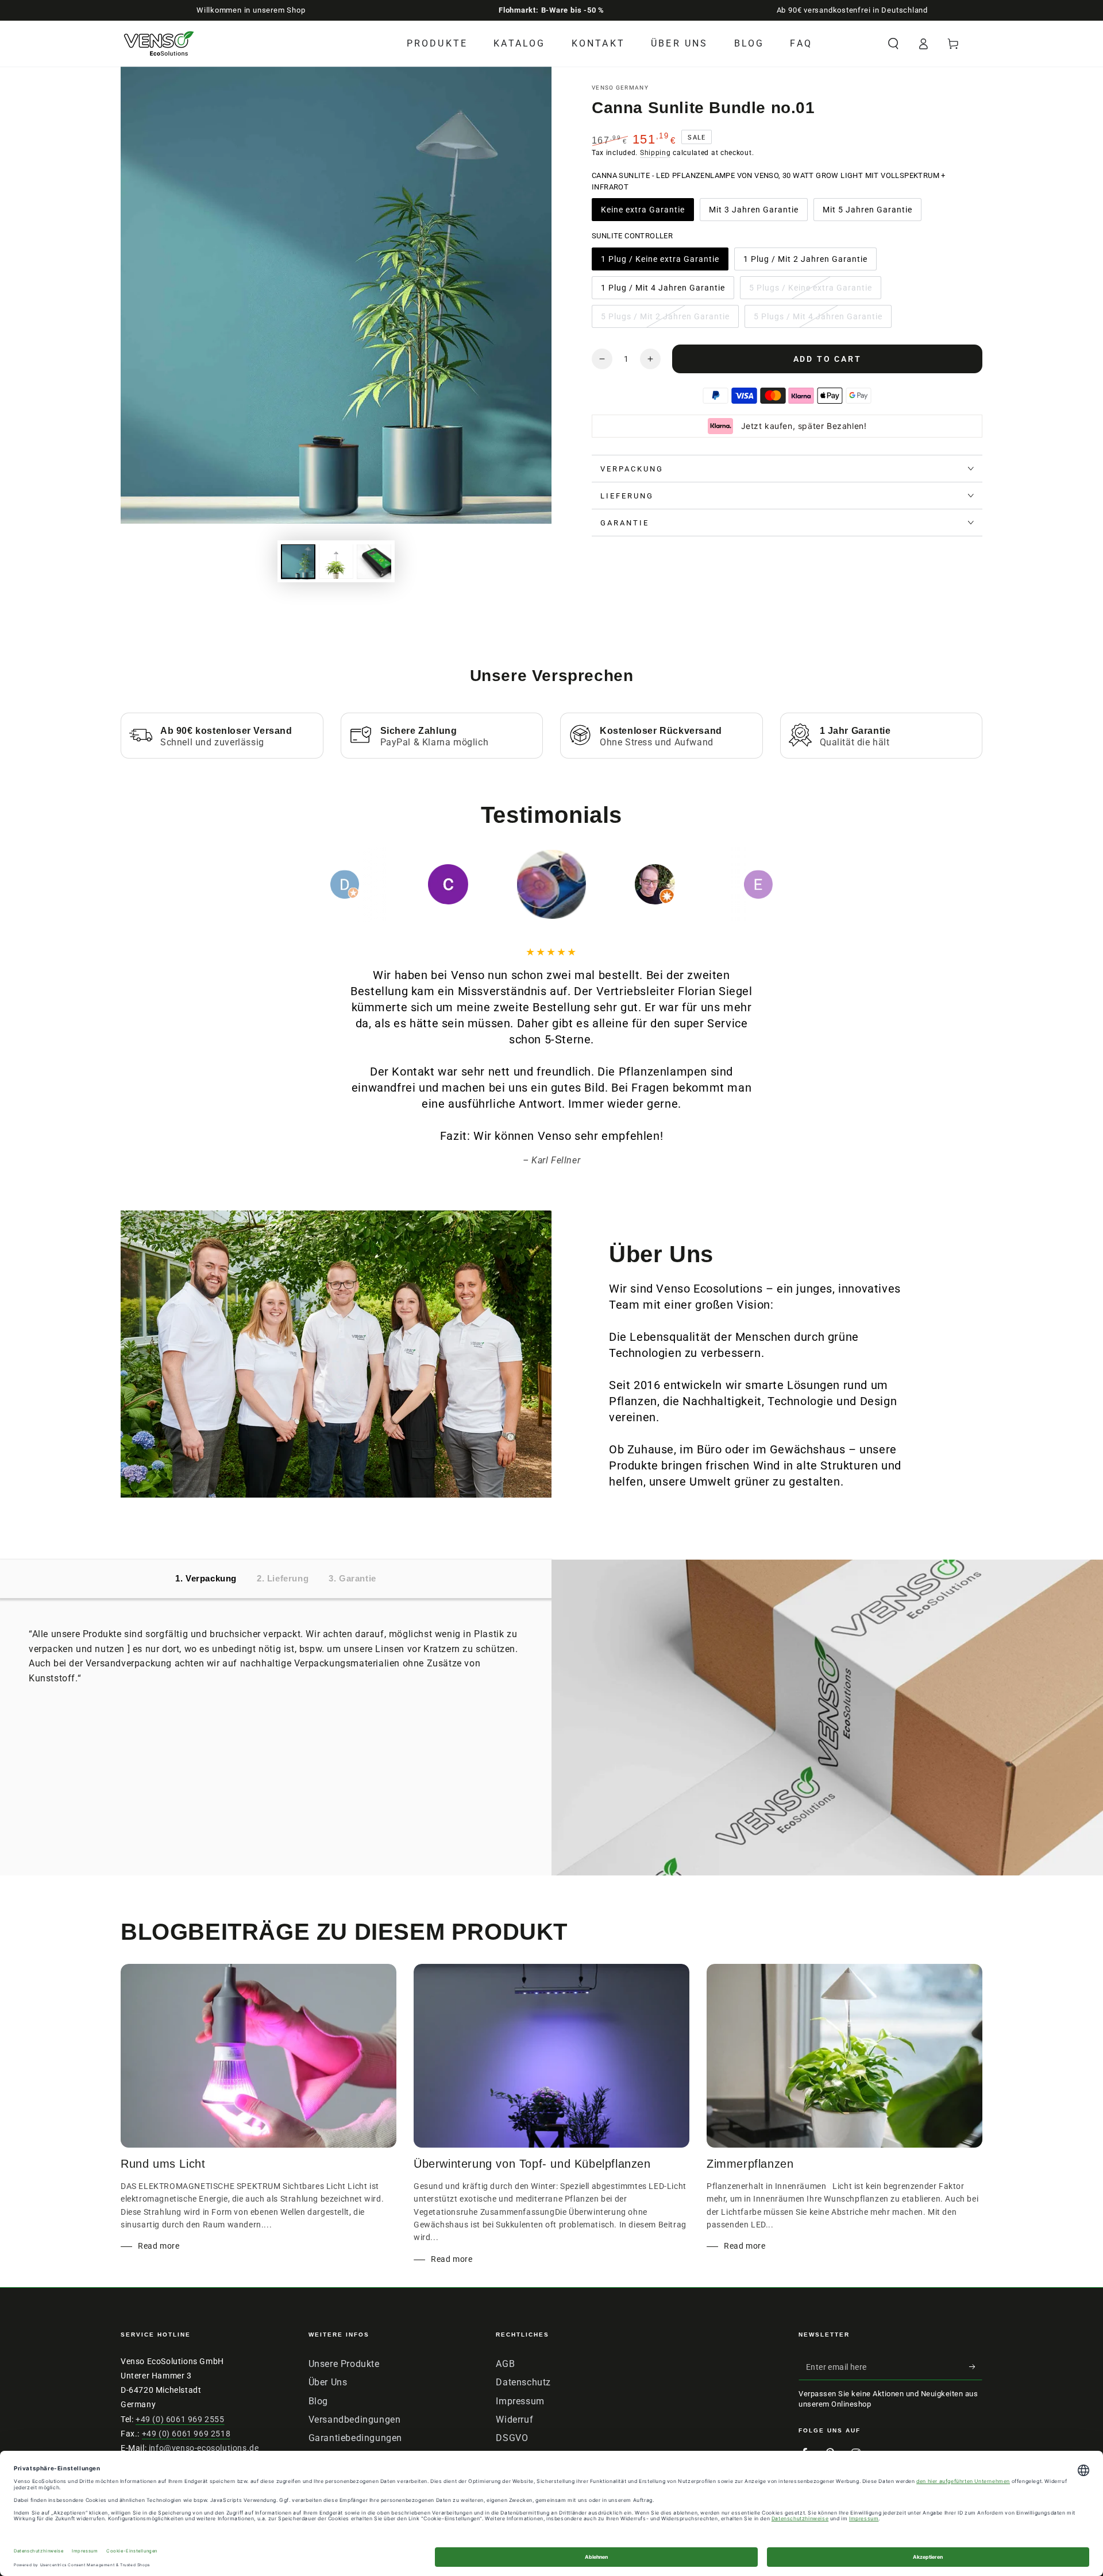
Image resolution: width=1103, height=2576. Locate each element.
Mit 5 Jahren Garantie (867, 213)
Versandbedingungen (355, 2420)
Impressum (520, 2401)
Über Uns (328, 2382)
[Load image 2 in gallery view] (336, 562)
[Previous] (319, 884)
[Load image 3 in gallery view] (374, 562)
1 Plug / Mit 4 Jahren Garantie (663, 291)
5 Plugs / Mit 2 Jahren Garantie (665, 320)
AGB (505, 2364)
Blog (318, 2401)
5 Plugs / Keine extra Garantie (810, 291)
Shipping (655, 153)
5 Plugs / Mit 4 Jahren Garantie (818, 320)
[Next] (784, 884)
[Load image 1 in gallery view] (298, 562)
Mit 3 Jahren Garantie (753, 213)
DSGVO (512, 2438)
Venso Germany (620, 88)
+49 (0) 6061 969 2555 (180, 2419)
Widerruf (514, 2420)
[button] (893, 44)
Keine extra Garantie (643, 213)
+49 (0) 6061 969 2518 (186, 2434)
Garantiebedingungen (355, 2438)
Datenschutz (523, 2382)
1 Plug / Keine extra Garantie (660, 262)
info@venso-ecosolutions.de (204, 2448)
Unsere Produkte (344, 2364)
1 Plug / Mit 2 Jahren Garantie (805, 262)
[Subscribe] (976, 2367)
